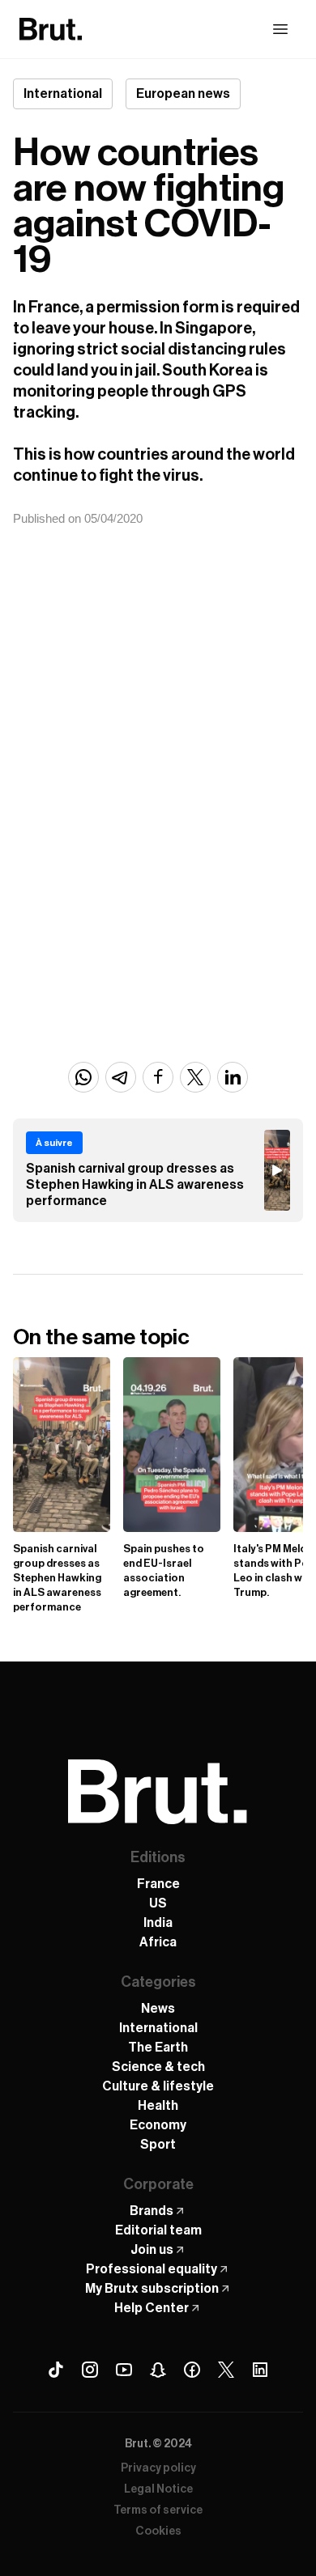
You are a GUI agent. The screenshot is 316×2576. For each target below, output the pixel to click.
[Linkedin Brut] (260, 2370)
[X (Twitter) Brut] (226, 2370)
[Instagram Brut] (90, 2370)
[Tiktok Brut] (56, 2370)
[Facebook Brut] (192, 2370)
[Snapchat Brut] (158, 2370)
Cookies (158, 2531)
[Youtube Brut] (124, 2370)
